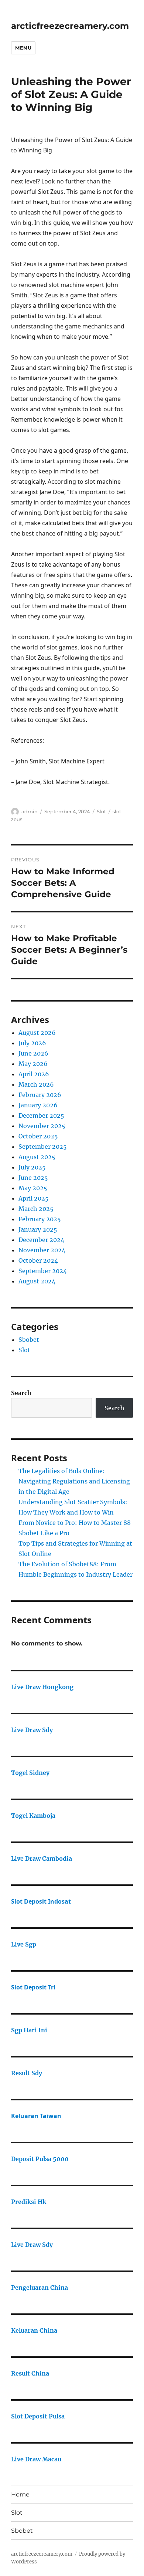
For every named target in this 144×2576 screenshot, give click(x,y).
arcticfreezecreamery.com (70, 26)
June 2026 (33, 1053)
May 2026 (33, 1064)
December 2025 (41, 1115)
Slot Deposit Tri (33, 1987)
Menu (23, 48)
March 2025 (36, 1209)
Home (20, 2494)
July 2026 (32, 1043)
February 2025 (40, 1219)
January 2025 (38, 1229)
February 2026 (40, 1095)
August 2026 (37, 1033)
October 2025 (38, 1136)
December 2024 (41, 1240)
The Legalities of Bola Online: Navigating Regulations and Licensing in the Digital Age (74, 1481)
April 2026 (34, 1074)
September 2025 (43, 1147)
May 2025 (33, 1188)
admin (30, 811)
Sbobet (29, 1340)
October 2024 (38, 1260)
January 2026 (38, 1105)
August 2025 (37, 1157)
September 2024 (43, 1271)
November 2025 (42, 1126)
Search (21, 1393)
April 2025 (34, 1198)
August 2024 (37, 1281)
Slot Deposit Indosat (41, 1901)
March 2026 (36, 1084)
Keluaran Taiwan (36, 2116)
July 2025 (32, 1167)
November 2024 (42, 1250)
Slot (101, 811)
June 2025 (33, 1178)
